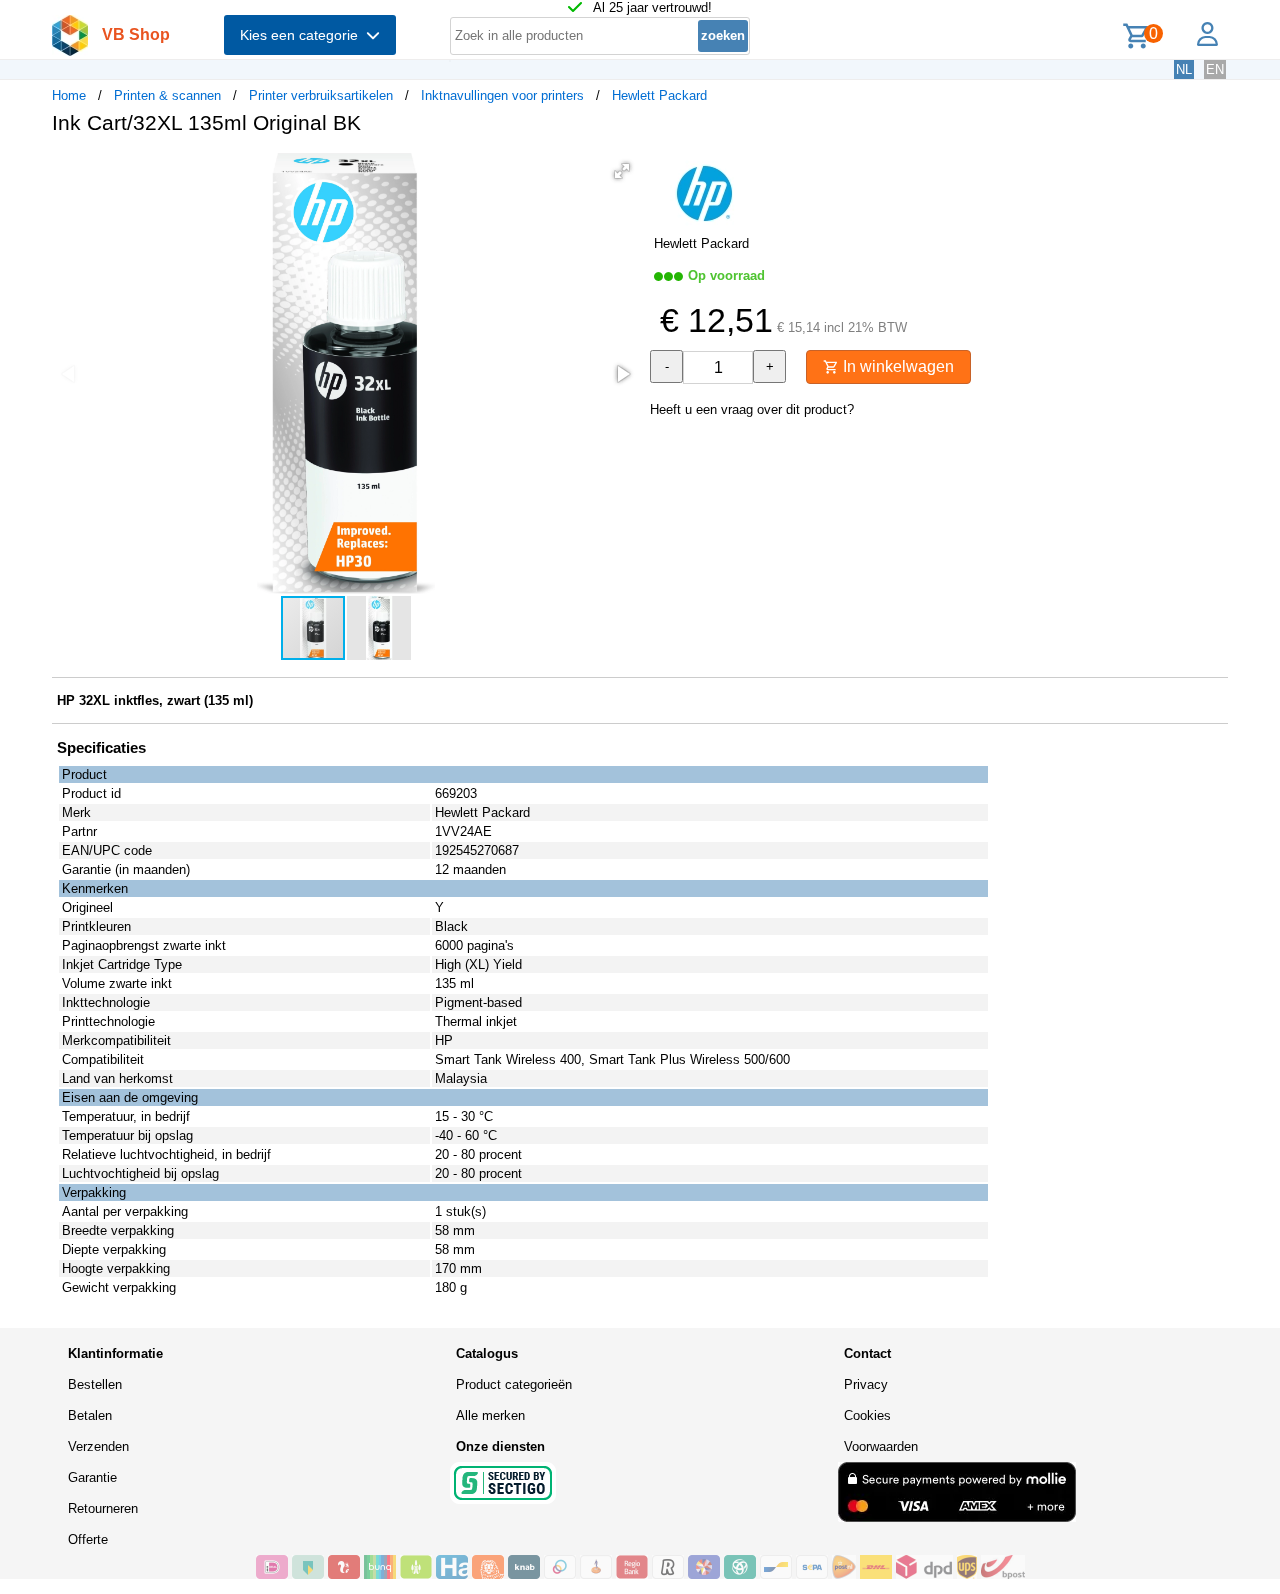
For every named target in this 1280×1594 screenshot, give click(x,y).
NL (1184, 69)
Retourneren (103, 1508)
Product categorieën (514, 1384)
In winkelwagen (896, 366)
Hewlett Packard (659, 95)
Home (69, 95)
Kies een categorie (303, 35)
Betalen (90, 1415)
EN (1215, 69)
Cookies (867, 1415)
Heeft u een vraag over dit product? (752, 409)
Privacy (866, 1384)
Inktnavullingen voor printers (502, 95)
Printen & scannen (167, 95)
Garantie (92, 1477)
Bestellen (95, 1384)
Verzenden (98, 1446)
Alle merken (490, 1415)
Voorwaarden (881, 1446)
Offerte (88, 1539)
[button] (622, 171)
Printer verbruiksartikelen (321, 95)
